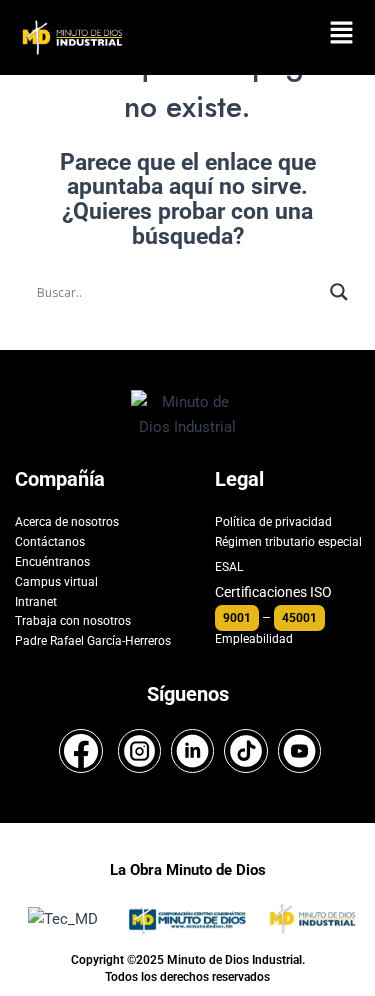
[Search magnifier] (339, 292)
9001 (237, 618)
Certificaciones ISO (273, 592)
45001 (299, 618)
